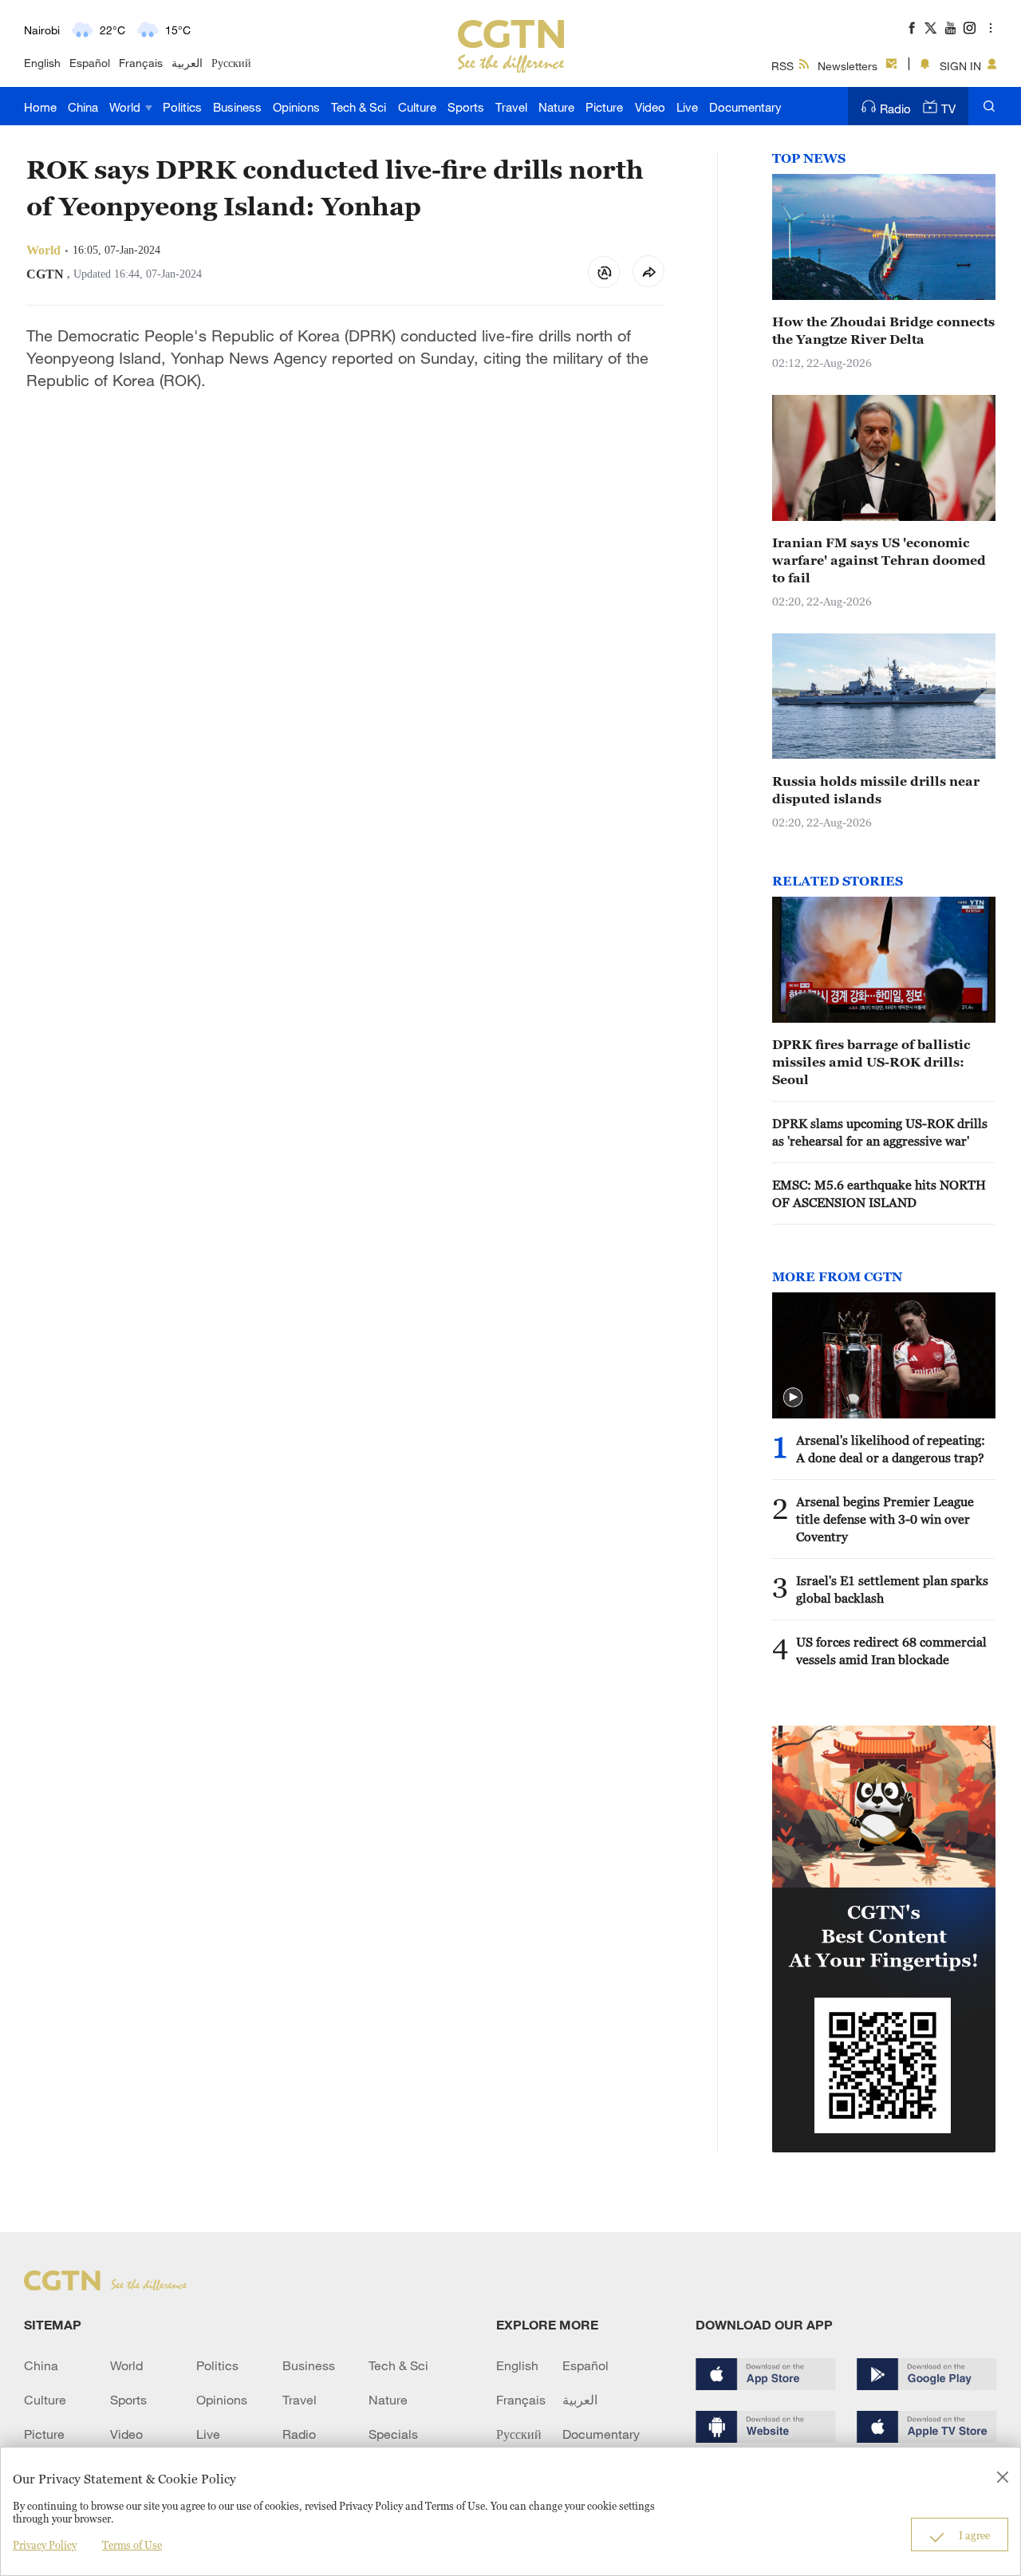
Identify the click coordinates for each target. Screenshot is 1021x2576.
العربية (187, 63)
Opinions (296, 107)
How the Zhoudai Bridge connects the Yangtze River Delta (883, 330)
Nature (556, 107)
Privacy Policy (45, 2545)
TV (948, 108)
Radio (895, 108)
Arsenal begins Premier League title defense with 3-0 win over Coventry (885, 1519)
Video (650, 107)
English (42, 63)
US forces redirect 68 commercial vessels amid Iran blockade (891, 1651)
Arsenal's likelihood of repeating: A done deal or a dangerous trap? (891, 1449)
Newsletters (848, 66)
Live (687, 107)
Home (40, 107)
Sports (466, 107)
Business (237, 107)
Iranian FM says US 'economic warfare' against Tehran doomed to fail (879, 560)
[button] (793, 1398)
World (126, 107)
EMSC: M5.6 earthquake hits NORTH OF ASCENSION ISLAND (879, 1193)
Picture (604, 107)
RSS (783, 66)
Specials (393, 2434)
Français (141, 63)
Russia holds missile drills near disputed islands (876, 790)
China (83, 107)
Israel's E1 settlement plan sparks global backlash (892, 1589)
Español (90, 63)
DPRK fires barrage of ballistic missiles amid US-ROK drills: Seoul (871, 1062)
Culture (417, 107)
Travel (511, 107)
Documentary (745, 107)
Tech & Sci (359, 107)
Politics (182, 107)
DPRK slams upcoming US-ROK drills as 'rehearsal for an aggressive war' (880, 1132)
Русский (231, 63)
